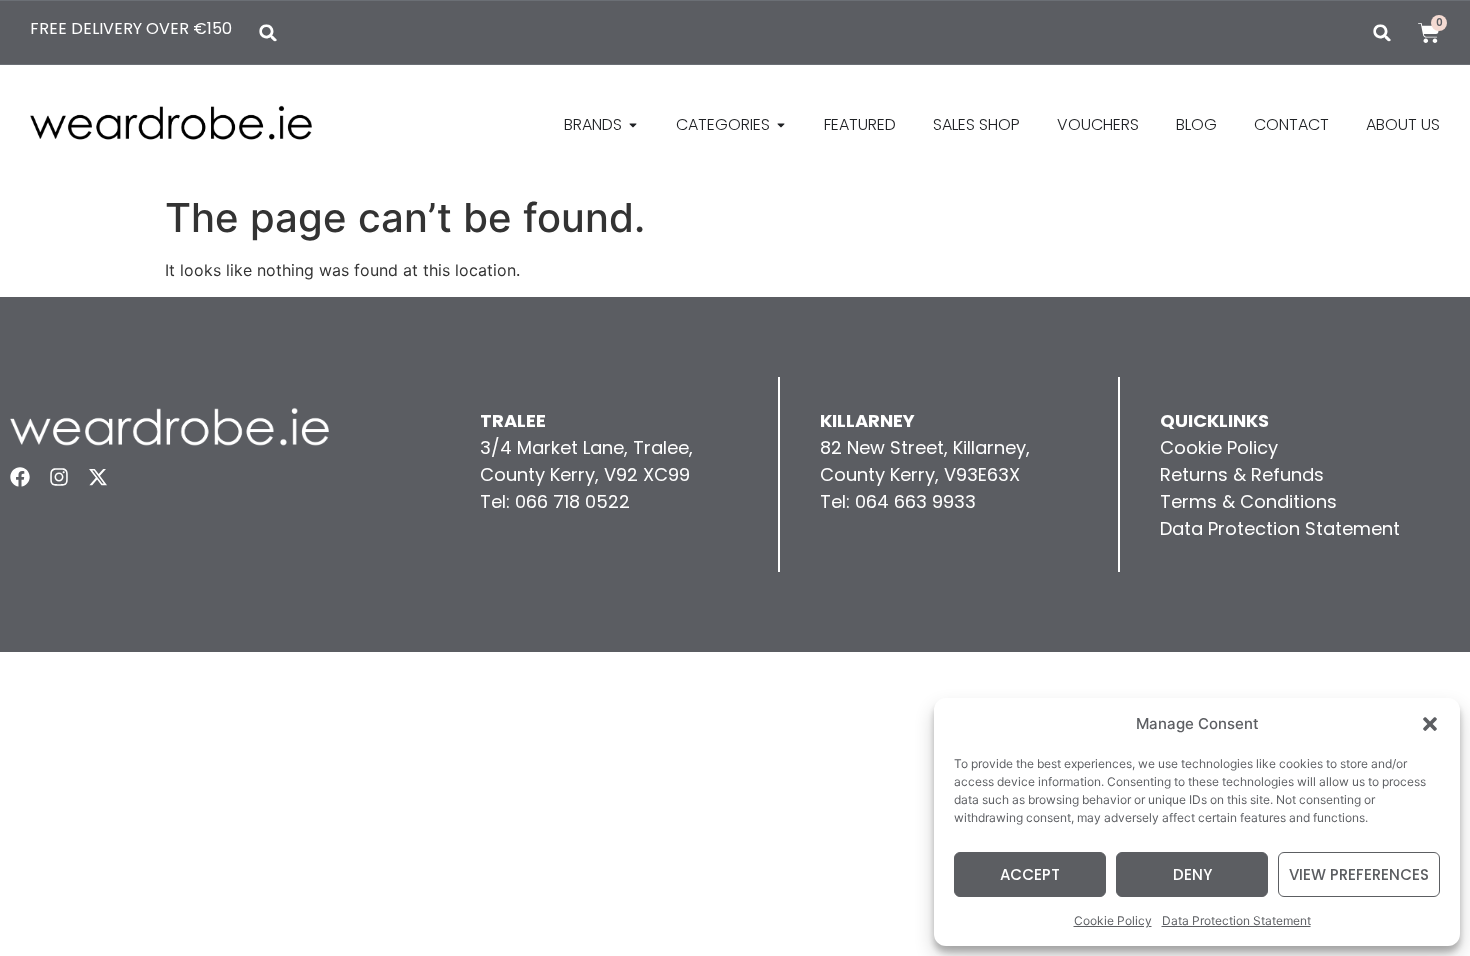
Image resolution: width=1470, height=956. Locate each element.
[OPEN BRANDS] (633, 125)
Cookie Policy (1113, 920)
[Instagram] (59, 477)
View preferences (1359, 874)
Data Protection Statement (1236, 920)
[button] (1430, 724)
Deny (1192, 874)
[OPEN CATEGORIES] (781, 125)
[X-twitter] (98, 477)
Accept (1030, 874)
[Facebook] (20, 477)
